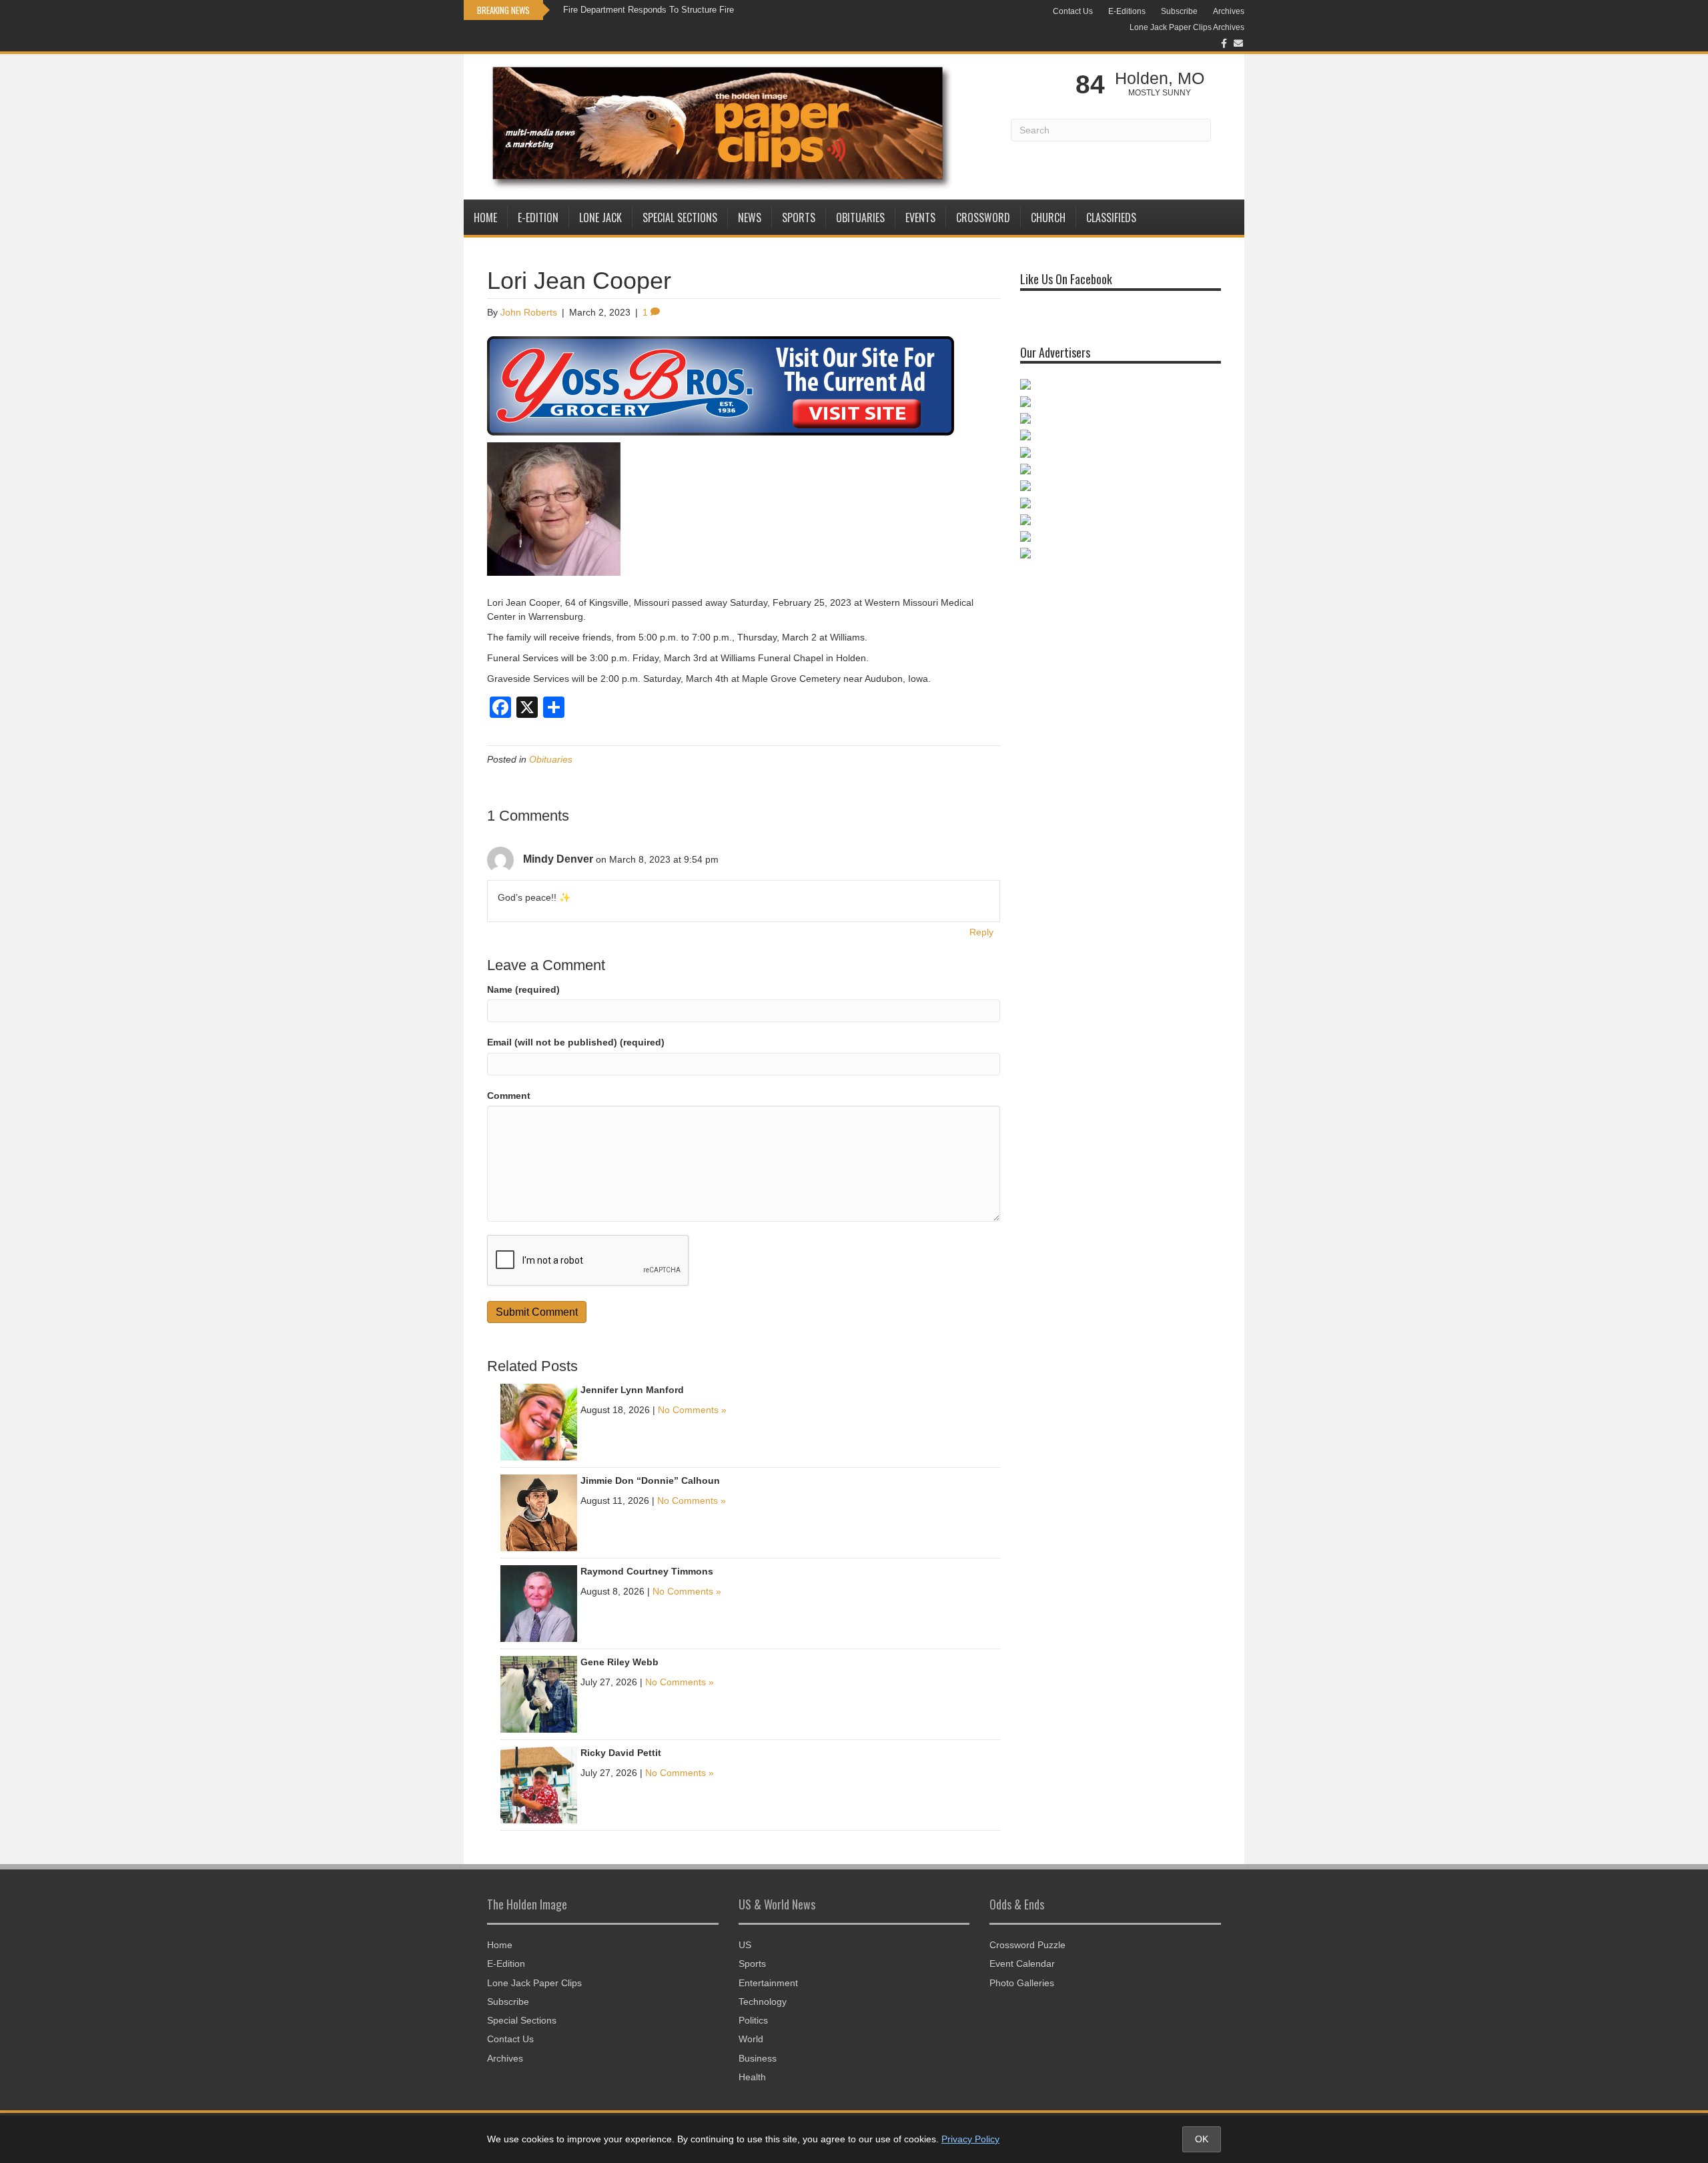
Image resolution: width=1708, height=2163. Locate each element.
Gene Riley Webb (619, 1662)
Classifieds (1111, 218)
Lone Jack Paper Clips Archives (1187, 27)
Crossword (983, 218)
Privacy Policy (970, 2139)
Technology (763, 2002)
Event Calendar (1022, 1964)
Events (920, 218)
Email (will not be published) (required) (576, 1042)
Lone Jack (600, 218)
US (745, 1945)
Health (752, 2077)
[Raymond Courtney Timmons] (539, 1603)
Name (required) (523, 989)
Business (758, 2058)
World (751, 2039)
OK (1202, 2139)
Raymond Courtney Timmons (647, 1571)
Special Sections (680, 218)
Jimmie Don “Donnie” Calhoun (650, 1480)
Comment (509, 1096)
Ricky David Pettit (621, 1753)
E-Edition (538, 218)
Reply (981, 932)
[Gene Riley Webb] (539, 1693)
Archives (1229, 11)
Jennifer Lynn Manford (632, 1390)
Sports (799, 218)
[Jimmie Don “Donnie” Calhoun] (539, 1512)
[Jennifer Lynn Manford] (539, 1421)
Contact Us (1073, 11)
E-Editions (1127, 11)
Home (485, 218)
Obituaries (860, 218)
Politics (753, 2020)
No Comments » (692, 1410)
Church (1048, 218)
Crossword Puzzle (1027, 1945)
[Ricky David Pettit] (539, 1784)
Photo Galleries (1022, 1983)
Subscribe (1179, 11)
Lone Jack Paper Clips (534, 1983)
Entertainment (768, 1983)
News (750, 218)
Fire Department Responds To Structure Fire (649, 10)
